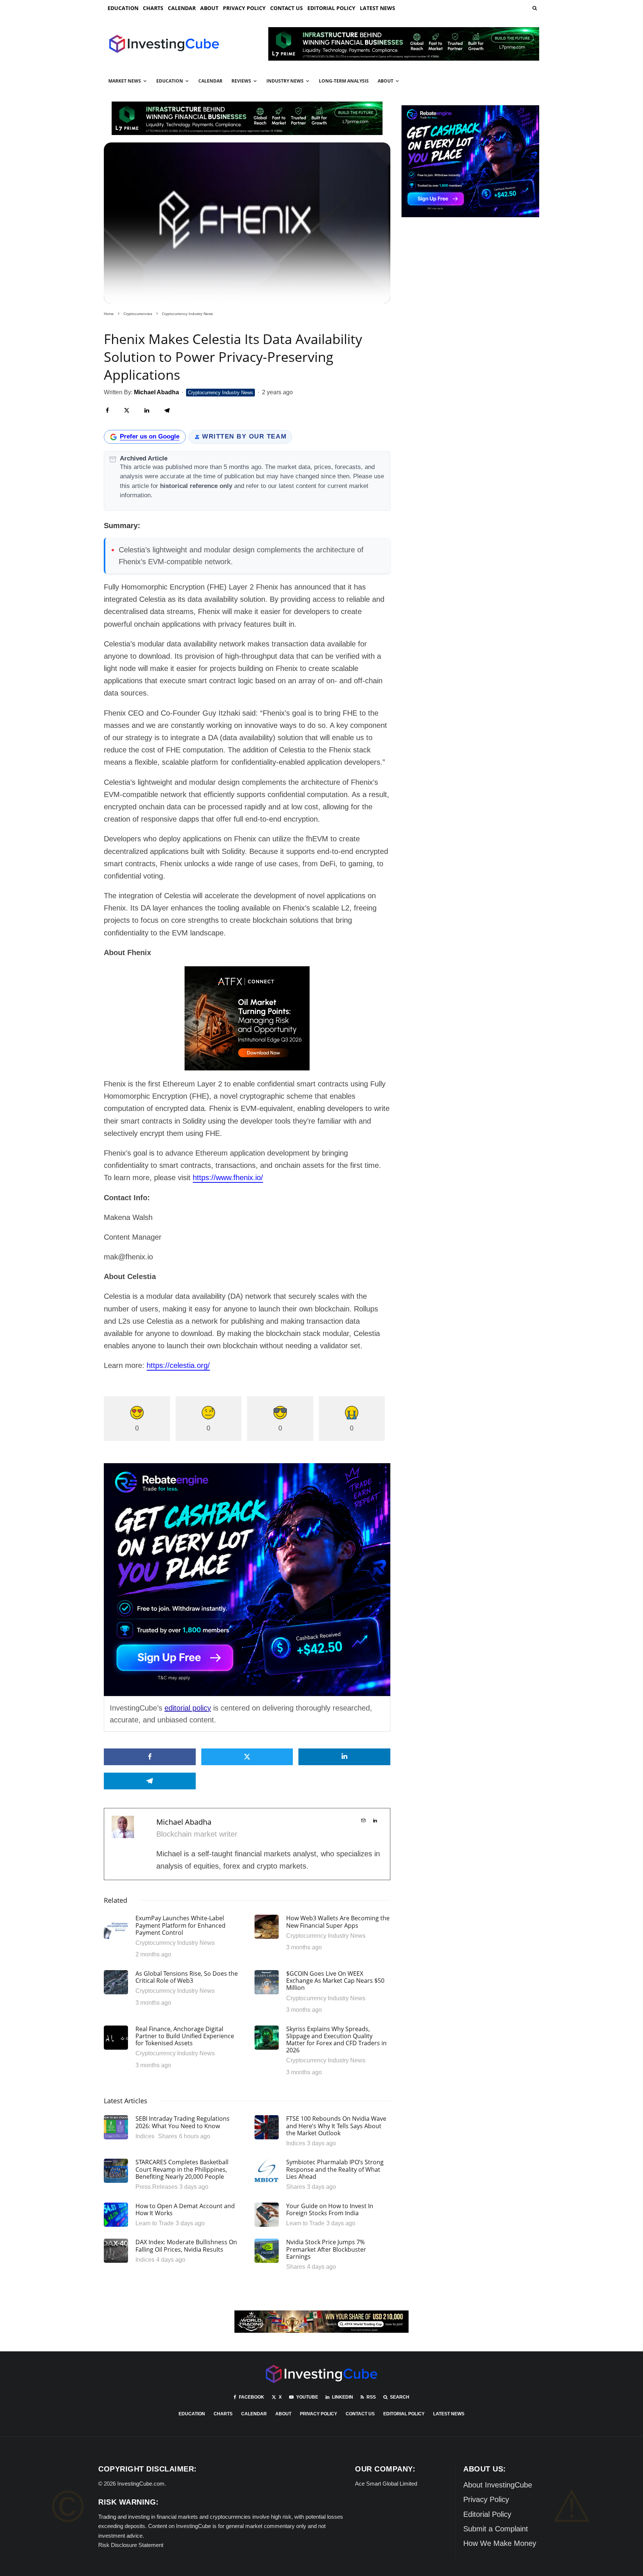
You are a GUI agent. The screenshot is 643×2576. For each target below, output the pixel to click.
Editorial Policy (331, 8)
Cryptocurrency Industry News (220, 393)
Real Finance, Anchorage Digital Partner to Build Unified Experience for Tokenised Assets (185, 2036)
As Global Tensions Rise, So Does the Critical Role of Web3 (187, 1977)
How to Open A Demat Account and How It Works (185, 2210)
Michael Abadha (184, 1822)
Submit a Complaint (496, 2529)
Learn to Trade (155, 2223)
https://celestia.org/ (178, 1365)
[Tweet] (127, 410)
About (209, 8)
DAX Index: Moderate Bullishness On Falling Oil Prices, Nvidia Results (186, 2246)
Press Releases (156, 2187)
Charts (153, 8)
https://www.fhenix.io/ (228, 1178)
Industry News (285, 81)
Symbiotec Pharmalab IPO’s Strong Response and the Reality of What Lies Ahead (335, 2169)
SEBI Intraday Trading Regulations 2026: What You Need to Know (183, 2122)
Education (123, 8)
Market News (125, 81)
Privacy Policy (244, 8)
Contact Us (287, 8)
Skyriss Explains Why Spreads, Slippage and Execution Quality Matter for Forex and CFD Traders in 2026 (336, 2040)
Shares (168, 2136)
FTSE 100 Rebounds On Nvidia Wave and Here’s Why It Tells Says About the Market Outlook (336, 2126)
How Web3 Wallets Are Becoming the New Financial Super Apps (338, 1922)
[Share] (107, 410)
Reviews (241, 81)
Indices (145, 2136)
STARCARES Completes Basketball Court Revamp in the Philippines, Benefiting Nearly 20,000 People (182, 2169)
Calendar (182, 8)
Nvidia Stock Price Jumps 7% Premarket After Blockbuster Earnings (326, 2249)
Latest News (378, 8)
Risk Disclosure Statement (131, 2545)
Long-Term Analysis (344, 81)
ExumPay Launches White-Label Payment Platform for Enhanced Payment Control (180, 1925)
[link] (534, 8)
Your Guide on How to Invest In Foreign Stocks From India (330, 2210)
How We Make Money (500, 2543)
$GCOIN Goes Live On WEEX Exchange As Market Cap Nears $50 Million (335, 1981)
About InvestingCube (498, 2485)
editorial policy (188, 1708)
